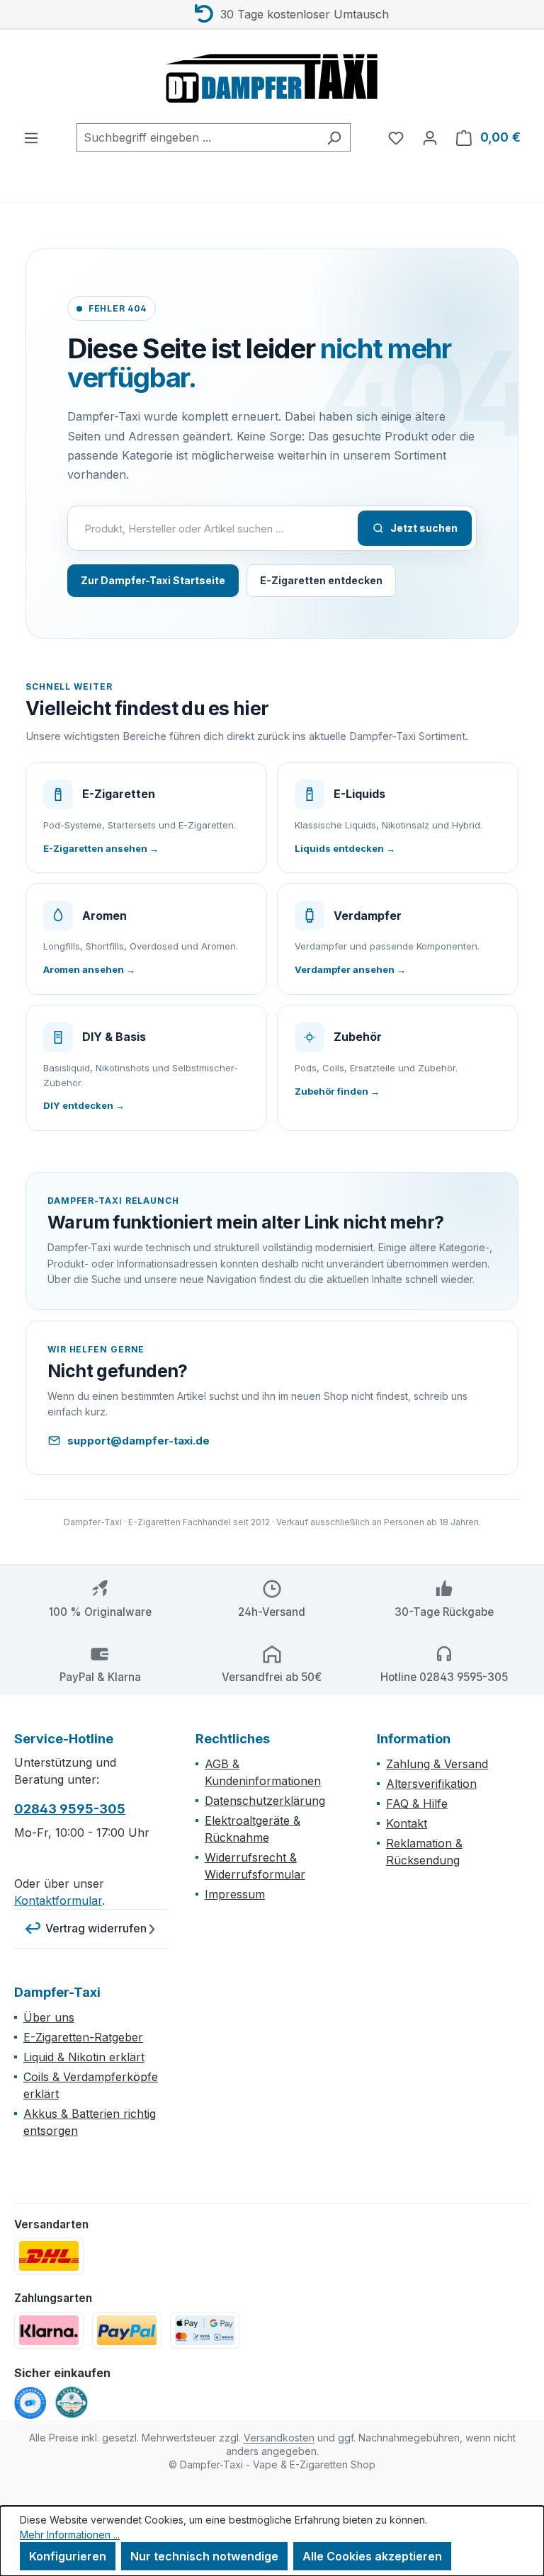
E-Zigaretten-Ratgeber (83, 2037)
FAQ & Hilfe (417, 1803)
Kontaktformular (58, 1900)
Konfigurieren (68, 2556)
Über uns (49, 2017)
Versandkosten (279, 2438)
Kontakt (407, 1823)
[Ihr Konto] (430, 137)
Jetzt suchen (424, 528)
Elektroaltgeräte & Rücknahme (253, 1829)
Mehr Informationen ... (70, 2535)
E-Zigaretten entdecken (321, 580)
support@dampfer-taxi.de (138, 1441)
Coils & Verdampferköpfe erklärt (91, 2085)
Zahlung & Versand (437, 1764)
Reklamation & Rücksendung (424, 1852)
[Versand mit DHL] (49, 2256)
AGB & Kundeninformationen (263, 1772)
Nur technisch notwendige (204, 2556)
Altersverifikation (431, 1784)
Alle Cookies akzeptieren (372, 2556)
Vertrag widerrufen (96, 1928)
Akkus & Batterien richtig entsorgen (90, 2122)
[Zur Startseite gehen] (272, 76)
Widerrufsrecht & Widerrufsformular (255, 1866)
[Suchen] (334, 137)
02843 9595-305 (70, 1809)
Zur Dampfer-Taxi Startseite (153, 580)
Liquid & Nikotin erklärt (84, 2057)
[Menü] (31, 137)
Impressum (235, 1894)
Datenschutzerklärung (265, 1801)
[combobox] (197, 137)
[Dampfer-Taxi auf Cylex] (72, 2403)
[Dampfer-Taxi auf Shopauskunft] (30, 2403)
